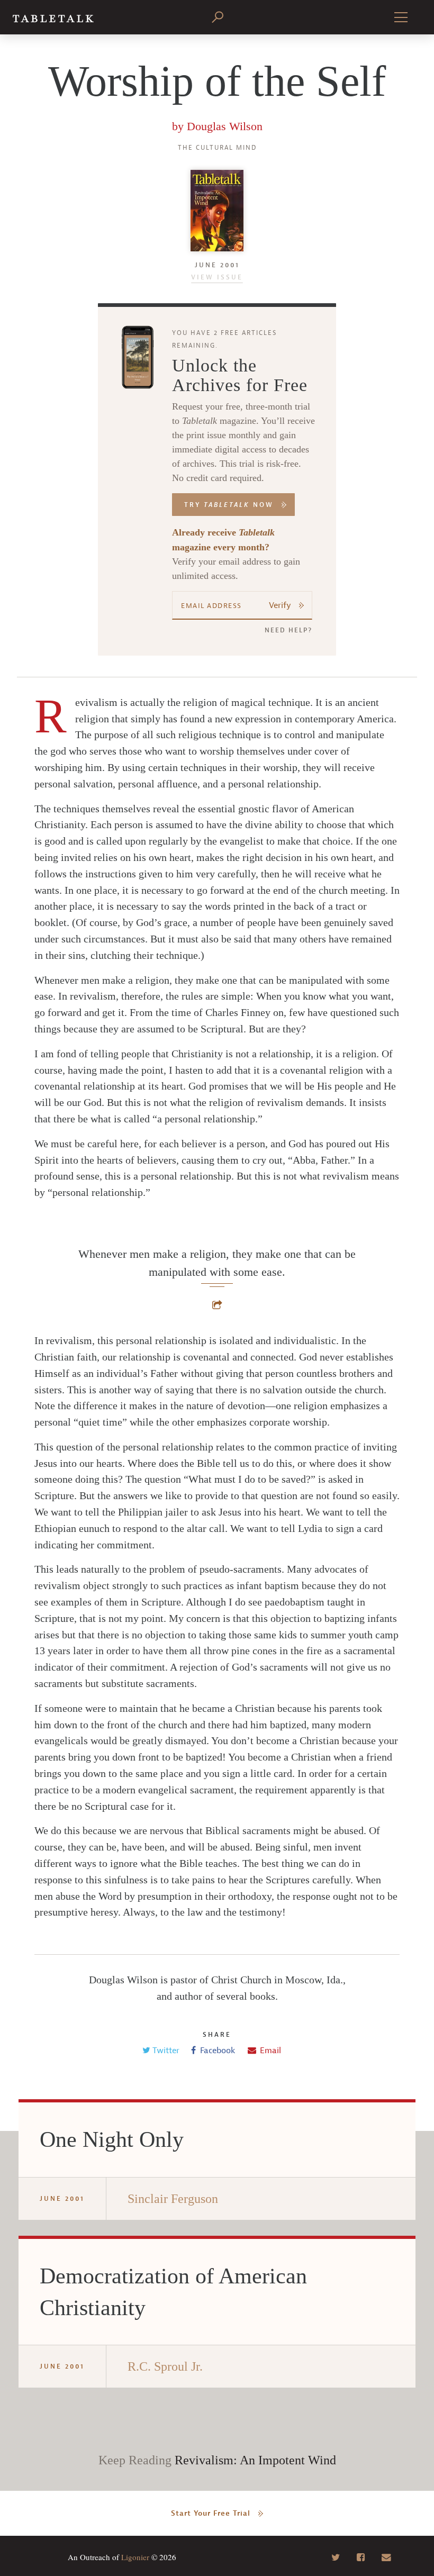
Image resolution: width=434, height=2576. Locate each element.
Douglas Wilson (225, 126)
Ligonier (135, 2557)
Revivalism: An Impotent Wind (255, 2460)
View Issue (217, 277)
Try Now (229, 505)
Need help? (288, 630)
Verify (280, 605)
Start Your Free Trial (211, 2513)
